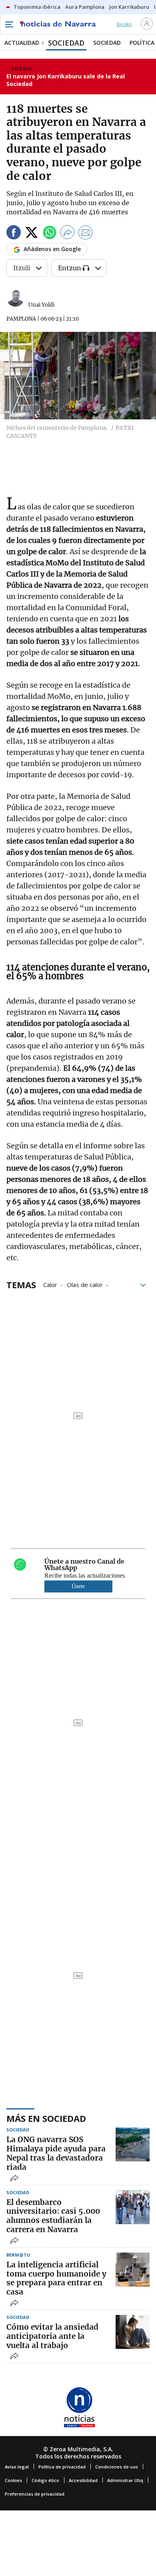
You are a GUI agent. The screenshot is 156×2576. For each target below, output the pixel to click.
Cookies (13, 2480)
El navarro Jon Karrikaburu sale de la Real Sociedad (66, 80)
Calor (50, 1284)
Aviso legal (17, 2467)
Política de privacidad (62, 2467)
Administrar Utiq (125, 2480)
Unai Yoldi (41, 305)
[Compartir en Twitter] (32, 234)
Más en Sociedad (46, 2118)
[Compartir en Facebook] (14, 234)
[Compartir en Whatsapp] (50, 234)
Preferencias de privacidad (35, 2494)
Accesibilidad (83, 2480)
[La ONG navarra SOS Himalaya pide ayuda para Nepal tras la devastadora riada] (133, 2144)
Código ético (45, 2480)
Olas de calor (85, 1284)
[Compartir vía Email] (86, 234)
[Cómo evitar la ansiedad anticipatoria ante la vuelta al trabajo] (133, 2332)
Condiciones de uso (117, 2467)
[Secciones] (9, 24)
